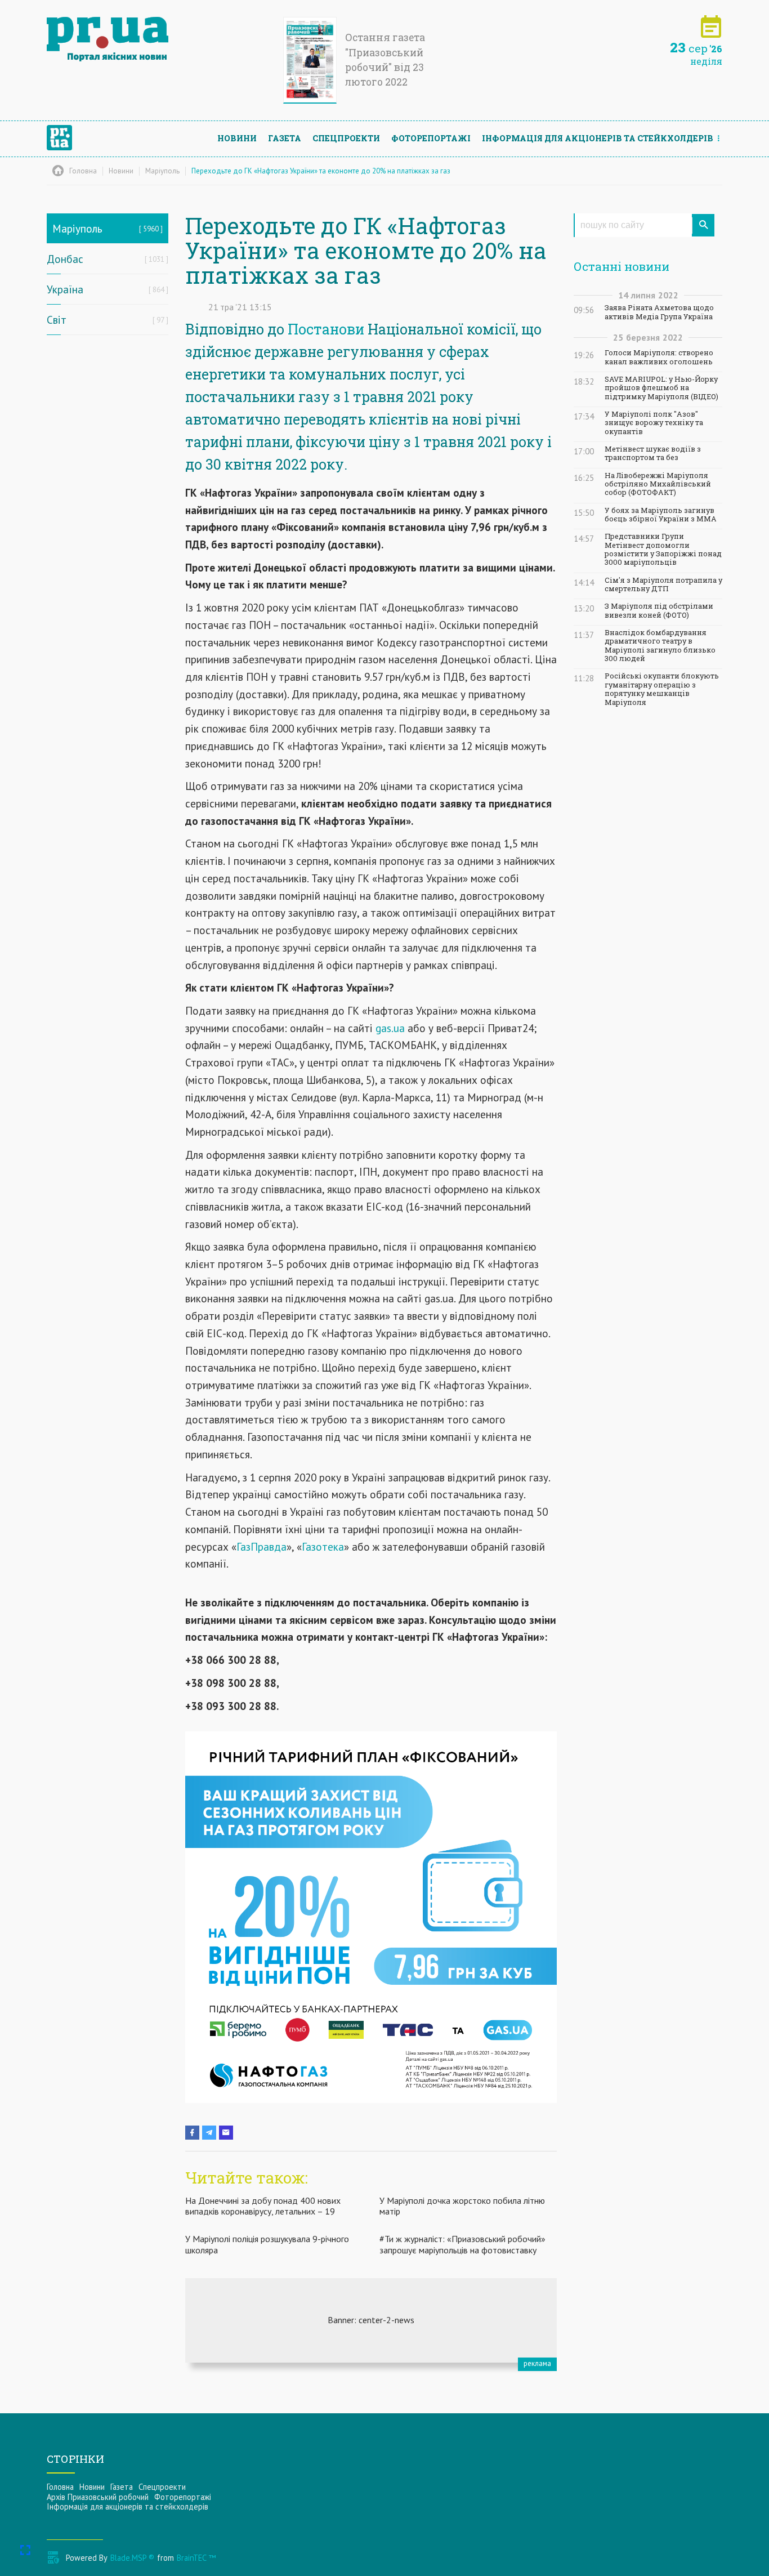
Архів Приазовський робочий (98, 2497)
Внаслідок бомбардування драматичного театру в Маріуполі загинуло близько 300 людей (660, 646)
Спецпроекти (346, 138)
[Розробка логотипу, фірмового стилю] (371, 2320)
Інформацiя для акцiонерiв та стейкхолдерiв (598, 138)
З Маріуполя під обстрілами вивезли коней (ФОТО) (659, 610)
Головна (60, 2487)
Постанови (328, 329)
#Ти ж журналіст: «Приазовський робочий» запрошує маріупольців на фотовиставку (462, 2244)
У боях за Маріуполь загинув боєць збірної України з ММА (661, 515)
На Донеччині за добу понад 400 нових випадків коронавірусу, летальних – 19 (263, 2206)
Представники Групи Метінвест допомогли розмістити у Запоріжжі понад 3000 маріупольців (663, 549)
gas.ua (390, 1028)
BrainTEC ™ (196, 2558)
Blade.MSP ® (132, 2558)
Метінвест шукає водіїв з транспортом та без (653, 453)
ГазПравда (261, 1546)
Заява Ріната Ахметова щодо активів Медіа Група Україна (659, 312)
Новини (237, 138)
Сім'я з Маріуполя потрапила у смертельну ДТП (663, 584)
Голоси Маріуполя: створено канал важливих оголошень (659, 357)
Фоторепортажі (431, 138)
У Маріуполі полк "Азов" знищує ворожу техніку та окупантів (654, 423)
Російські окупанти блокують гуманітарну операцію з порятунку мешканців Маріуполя (662, 689)
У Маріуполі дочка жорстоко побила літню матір (462, 2206)
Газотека (323, 1546)
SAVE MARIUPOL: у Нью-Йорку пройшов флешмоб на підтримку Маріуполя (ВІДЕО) (661, 388)
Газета (285, 138)
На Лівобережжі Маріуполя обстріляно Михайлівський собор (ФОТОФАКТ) (658, 484)
